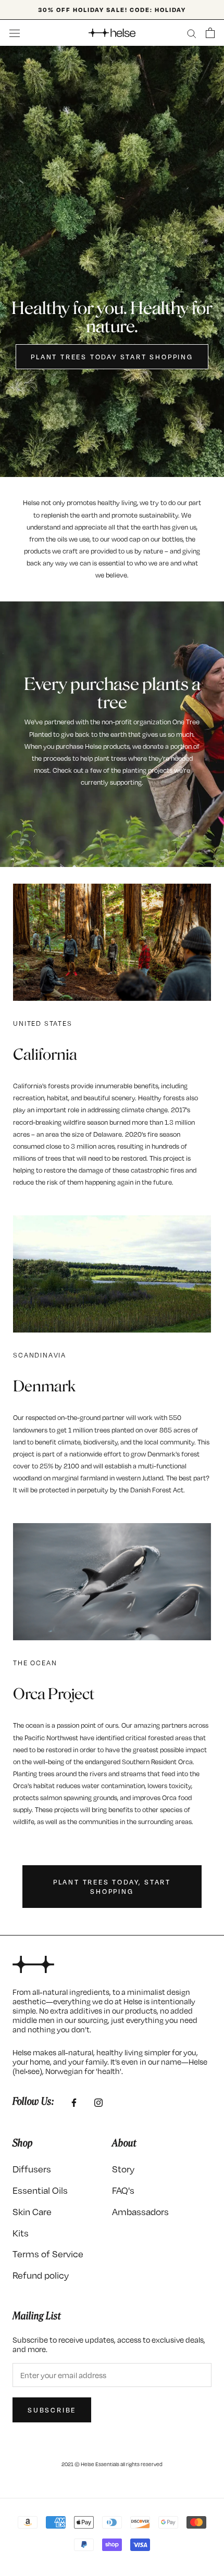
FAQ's (123, 2190)
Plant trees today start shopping (112, 357)
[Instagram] (98, 2102)
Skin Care (32, 2211)
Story (123, 2169)
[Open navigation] (15, 33)
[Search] (192, 33)
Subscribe (52, 2410)
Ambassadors (140, 2211)
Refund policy (41, 2275)
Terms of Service (48, 2253)
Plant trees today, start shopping (112, 1887)
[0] (210, 33)
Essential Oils (40, 2190)
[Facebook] (74, 2102)
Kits (21, 2233)
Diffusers (32, 2169)
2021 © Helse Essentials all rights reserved (112, 2464)
